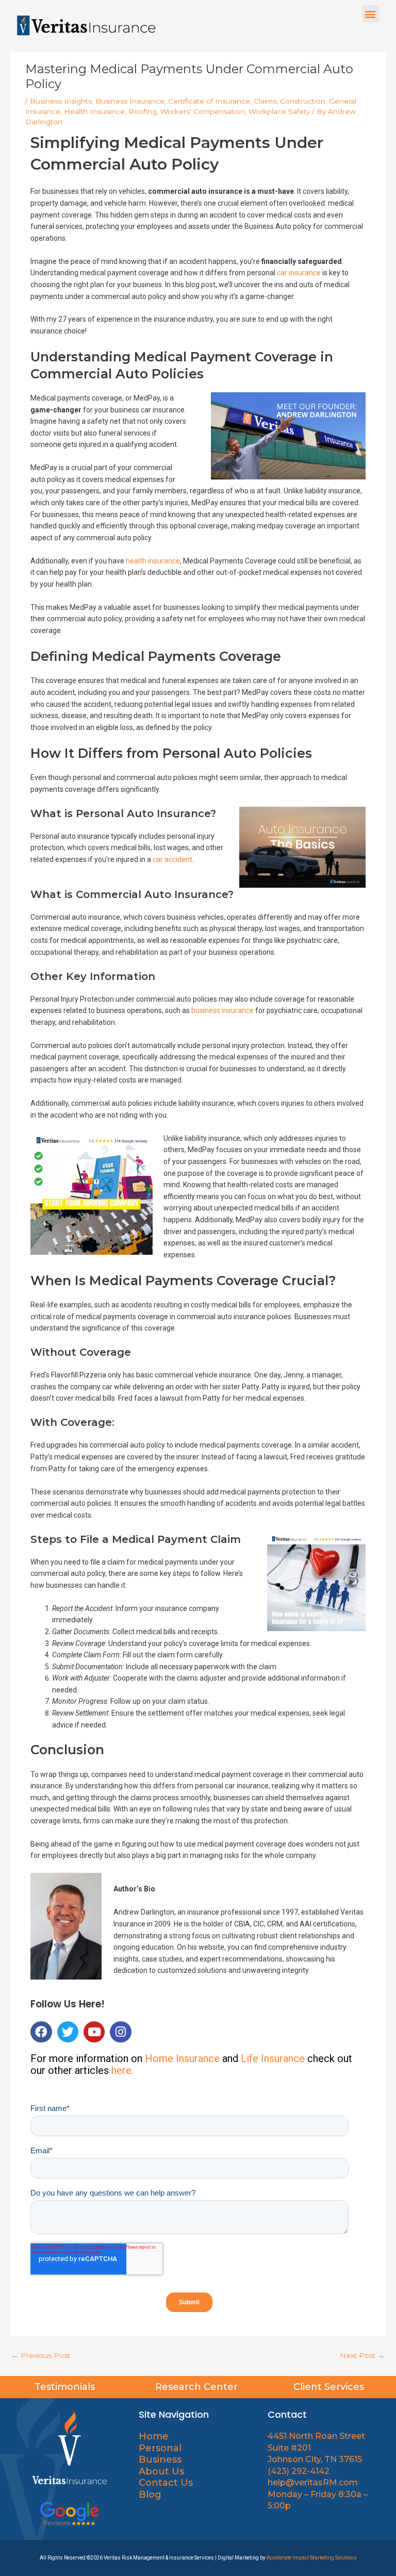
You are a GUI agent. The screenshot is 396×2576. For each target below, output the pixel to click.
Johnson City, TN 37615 (315, 2459)
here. (122, 2070)
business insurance (222, 1010)
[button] (370, 14)
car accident (172, 859)
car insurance (299, 273)
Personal (160, 2448)
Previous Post (41, 2355)
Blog (150, 2495)
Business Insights (61, 101)
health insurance (153, 561)
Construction (303, 101)
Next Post (362, 2355)
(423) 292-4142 (299, 2471)
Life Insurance (273, 2058)
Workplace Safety (279, 111)
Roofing (143, 111)
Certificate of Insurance (209, 101)
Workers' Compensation (203, 111)
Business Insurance (130, 101)
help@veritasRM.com (313, 2482)
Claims (265, 101)
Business (160, 2459)
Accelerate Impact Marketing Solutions (312, 2558)
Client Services (330, 2387)
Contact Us (166, 2483)
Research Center (198, 2387)
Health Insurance (94, 111)
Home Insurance (182, 2058)
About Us (163, 2471)
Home (154, 2436)
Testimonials (66, 2387)
